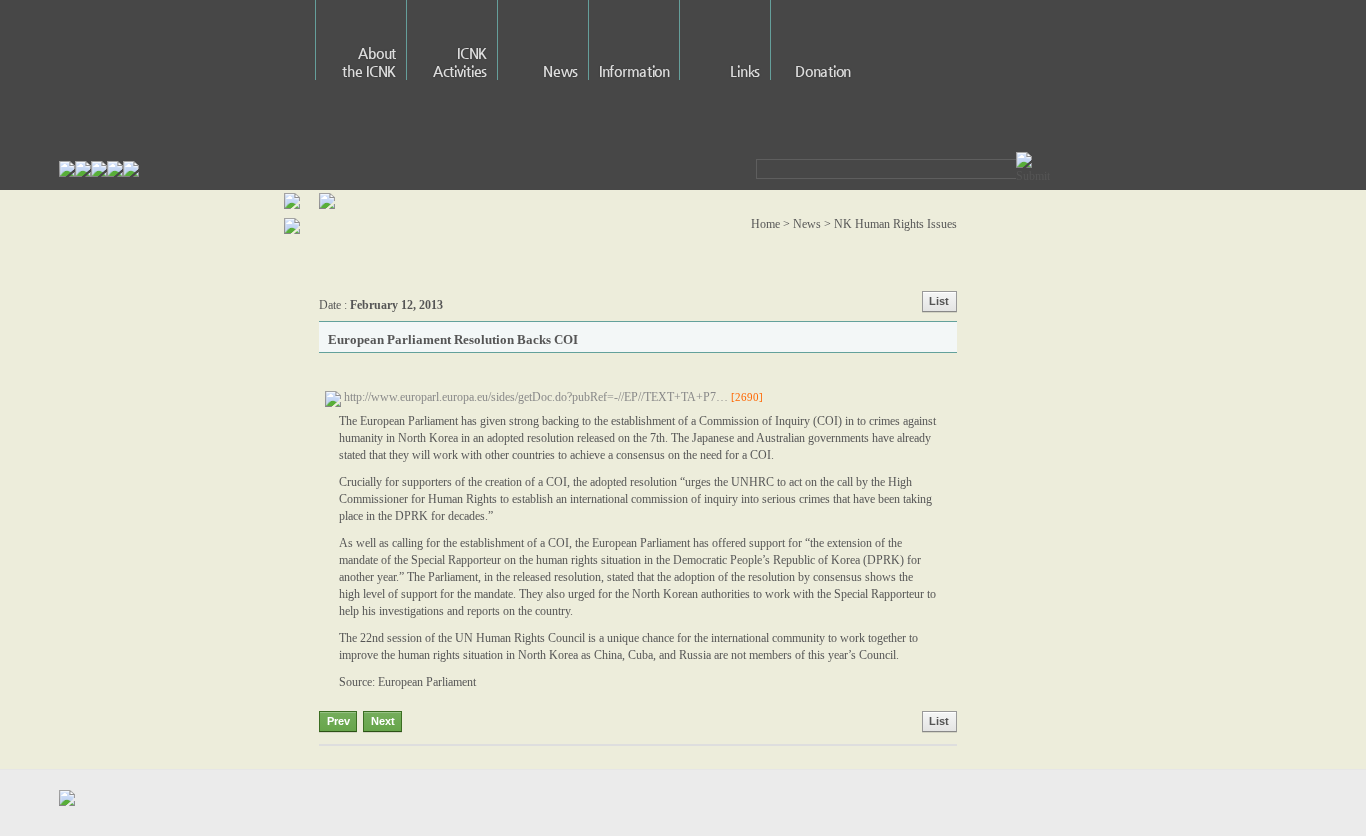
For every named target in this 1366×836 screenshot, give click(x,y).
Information (634, 71)
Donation (823, 71)
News (560, 71)
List (939, 301)
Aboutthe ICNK (369, 62)
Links (745, 71)
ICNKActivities (460, 62)
